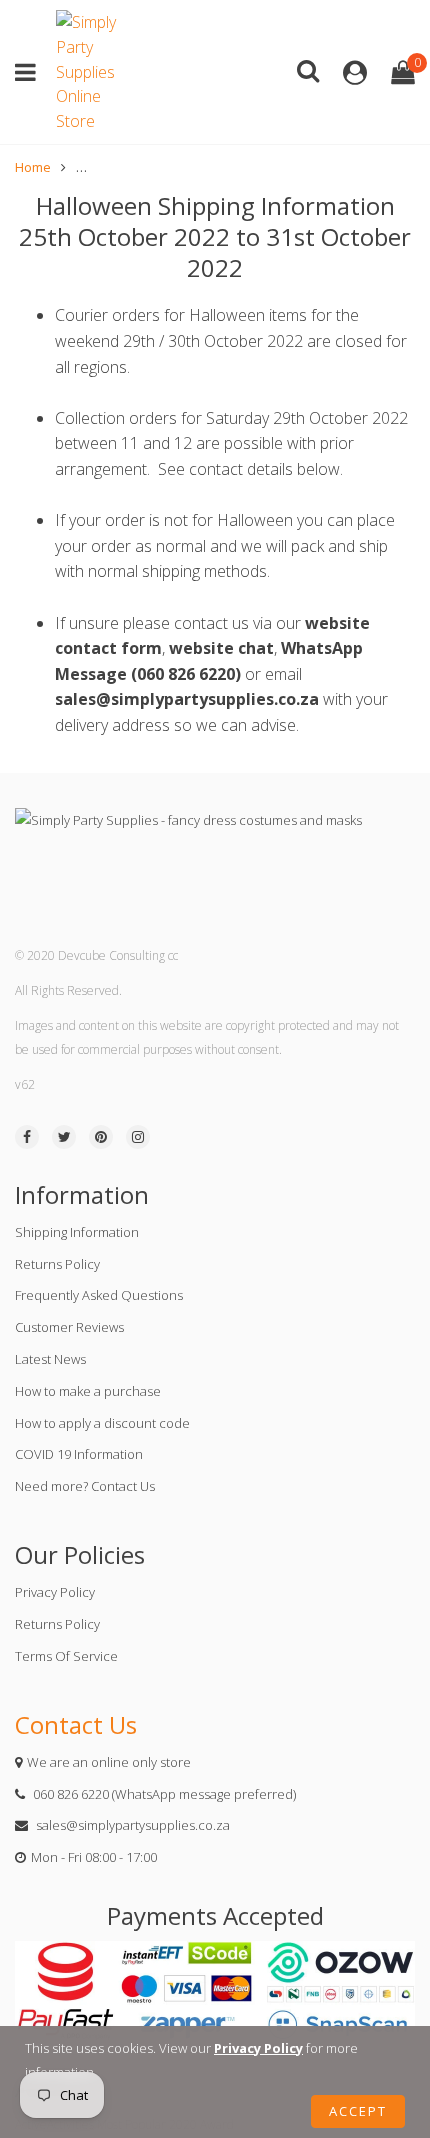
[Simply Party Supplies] (91, 72)
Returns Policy (57, 1264)
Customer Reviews (69, 1327)
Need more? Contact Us (85, 1486)
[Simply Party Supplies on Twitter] (64, 1137)
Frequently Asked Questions (99, 1295)
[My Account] (355, 72)
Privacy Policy (55, 1592)
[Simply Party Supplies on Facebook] (27, 1137)
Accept (358, 2111)
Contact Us (76, 1724)
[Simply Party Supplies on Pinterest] (101, 1137)
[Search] (308, 69)
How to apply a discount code (102, 1423)
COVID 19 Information (79, 1454)
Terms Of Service (66, 1656)
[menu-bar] (30, 72)
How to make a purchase (88, 1391)
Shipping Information (77, 1232)
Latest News (50, 1359)
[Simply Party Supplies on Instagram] (138, 1137)
